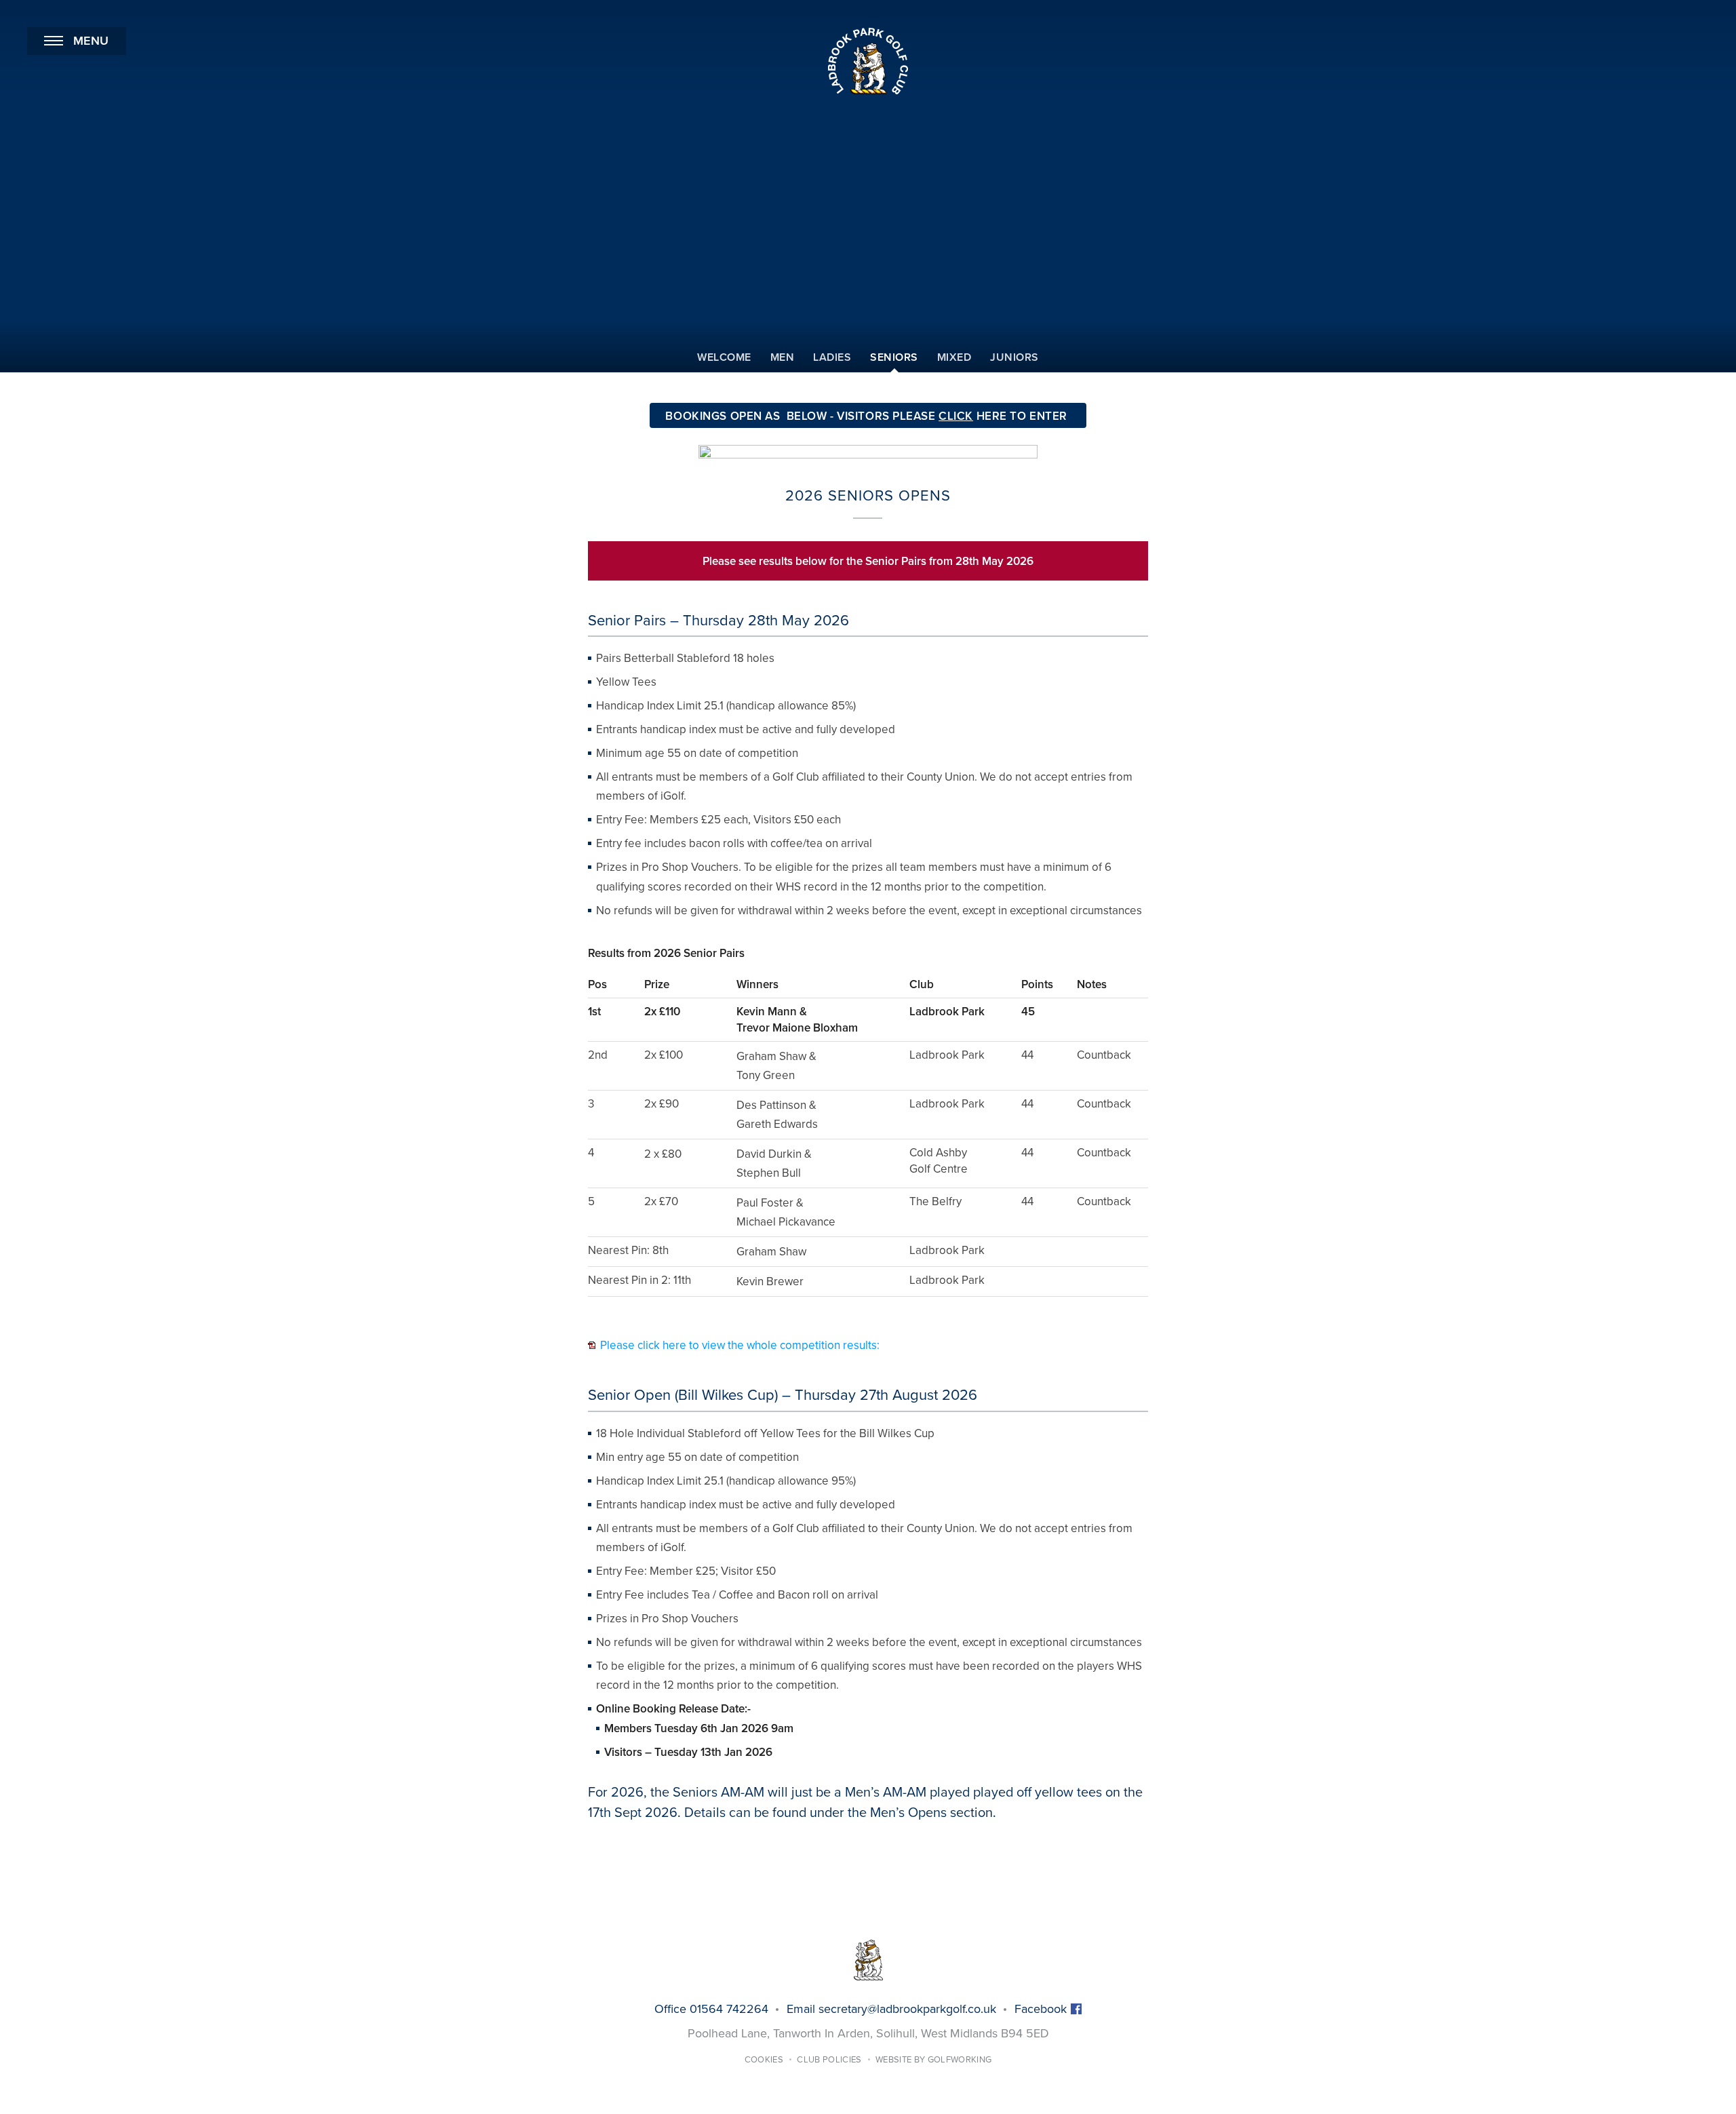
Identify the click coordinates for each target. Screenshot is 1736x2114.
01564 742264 (729, 2009)
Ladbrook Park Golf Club (868, 61)
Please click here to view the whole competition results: (740, 1345)
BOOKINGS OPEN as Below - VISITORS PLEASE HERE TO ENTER (868, 416)
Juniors (1014, 357)
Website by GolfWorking (933, 2060)
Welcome (724, 357)
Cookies (764, 2060)
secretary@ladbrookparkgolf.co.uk (907, 2009)
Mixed (954, 357)
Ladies (832, 357)
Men (783, 357)
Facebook (1042, 2009)
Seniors (894, 357)
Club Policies (829, 2060)
